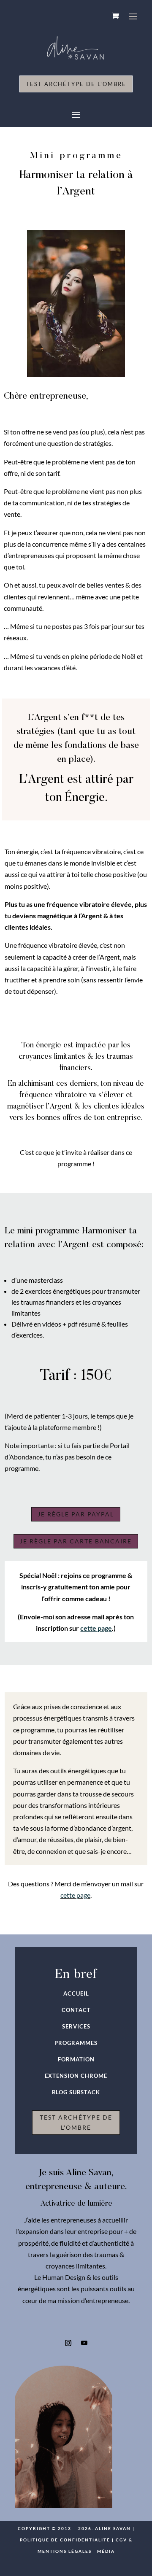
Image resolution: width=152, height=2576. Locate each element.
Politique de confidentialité (65, 2540)
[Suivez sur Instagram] (68, 2343)
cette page (75, 1895)
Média (106, 2551)
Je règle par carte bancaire (76, 1541)
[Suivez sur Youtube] (84, 2343)
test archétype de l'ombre (76, 2122)
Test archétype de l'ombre (76, 84)
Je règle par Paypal (76, 1514)
